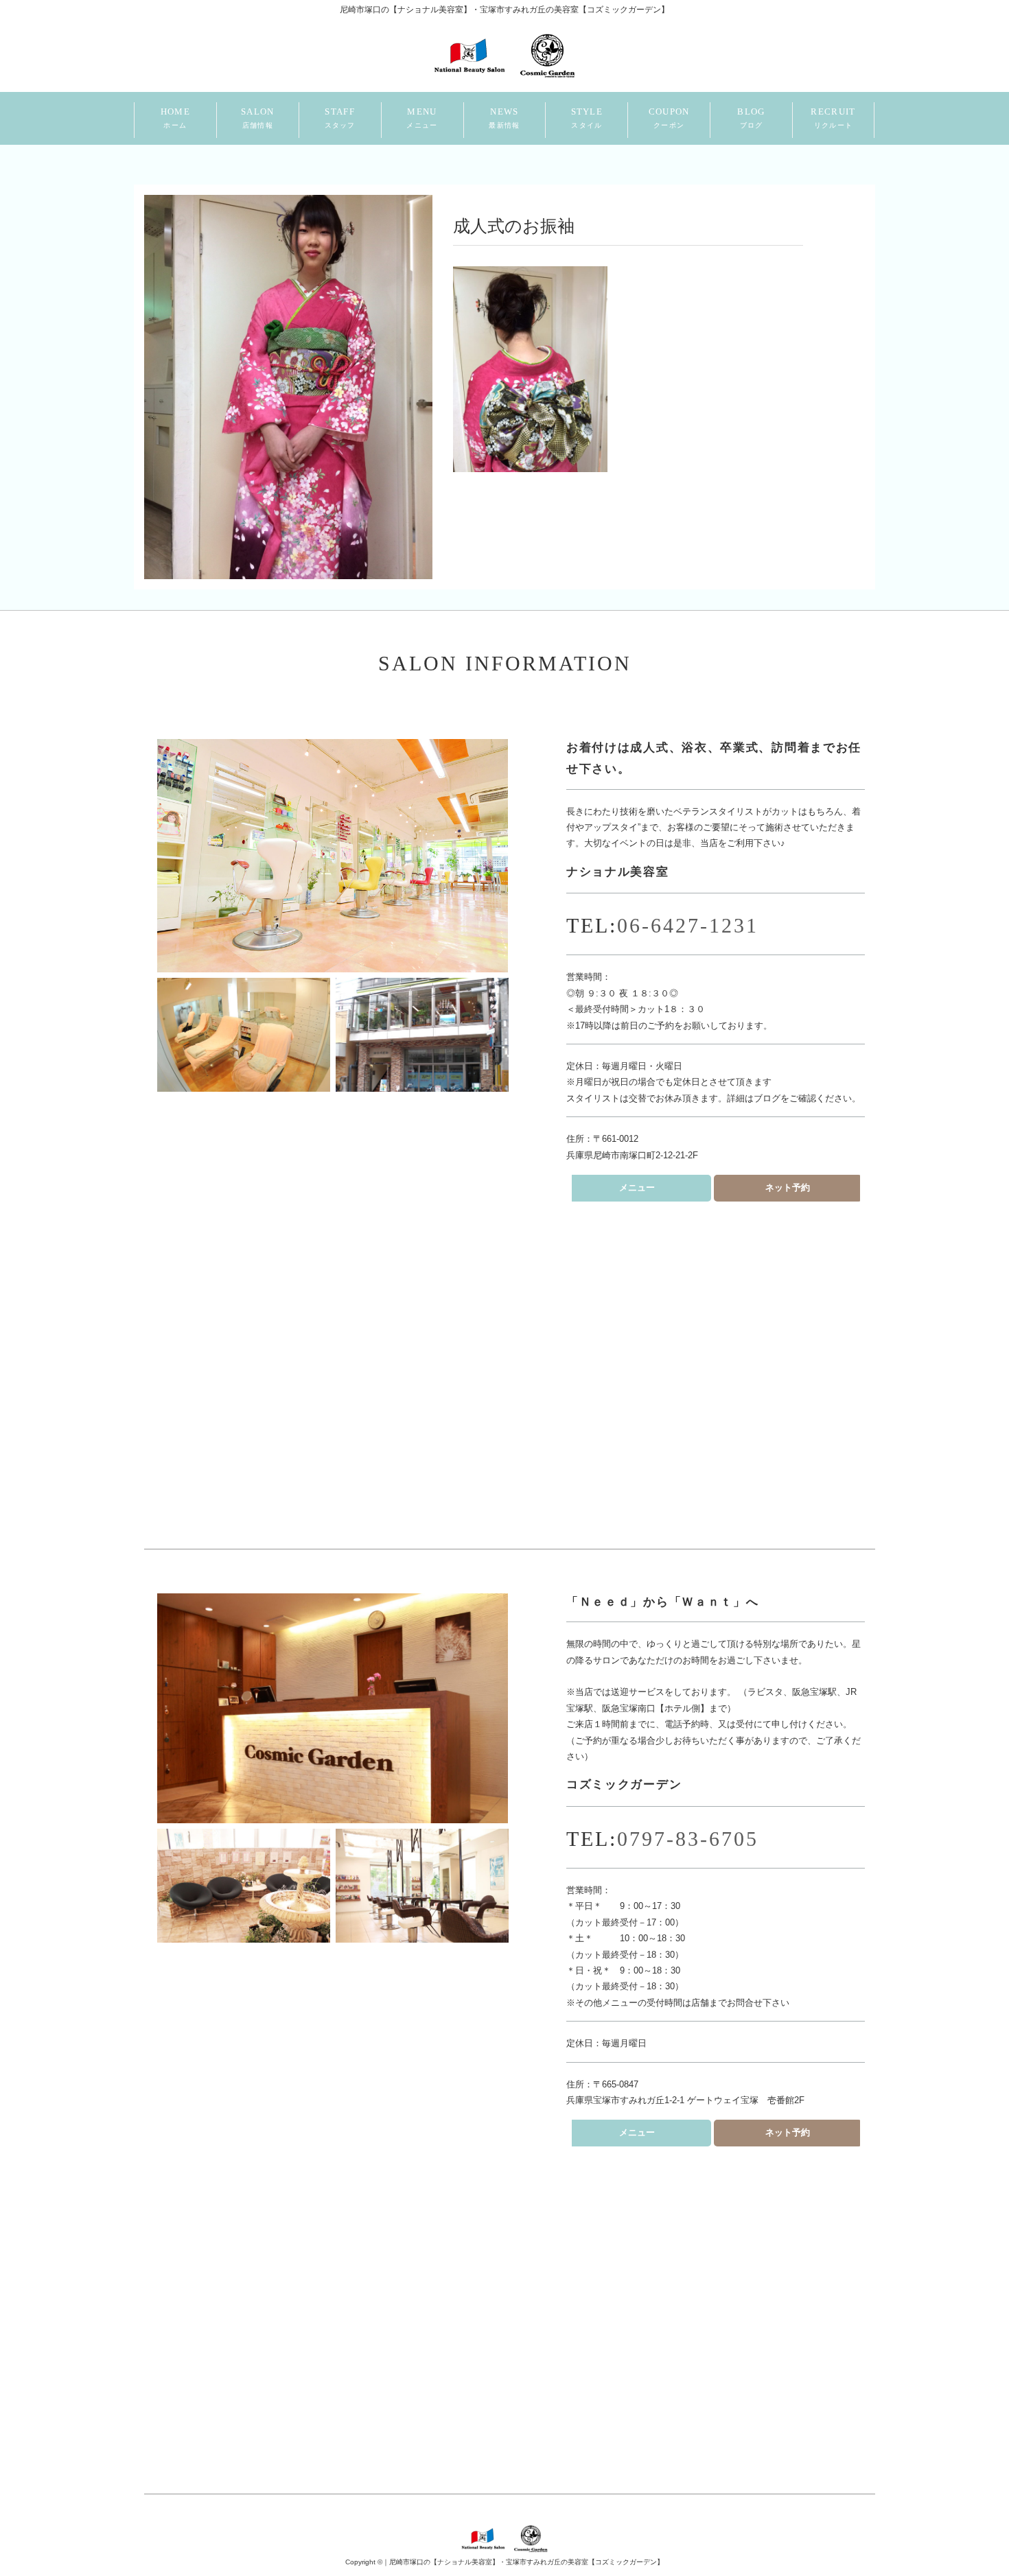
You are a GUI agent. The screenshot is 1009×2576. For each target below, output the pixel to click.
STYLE (587, 118)
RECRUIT (833, 118)
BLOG (751, 118)
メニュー (637, 1187)
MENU (422, 118)
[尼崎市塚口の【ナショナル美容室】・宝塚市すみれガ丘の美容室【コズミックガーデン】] (504, 54)
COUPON (669, 118)
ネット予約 (788, 1187)
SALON (258, 118)
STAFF (340, 118)
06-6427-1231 (688, 925)
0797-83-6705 (688, 1839)
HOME (175, 118)
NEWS (504, 118)
